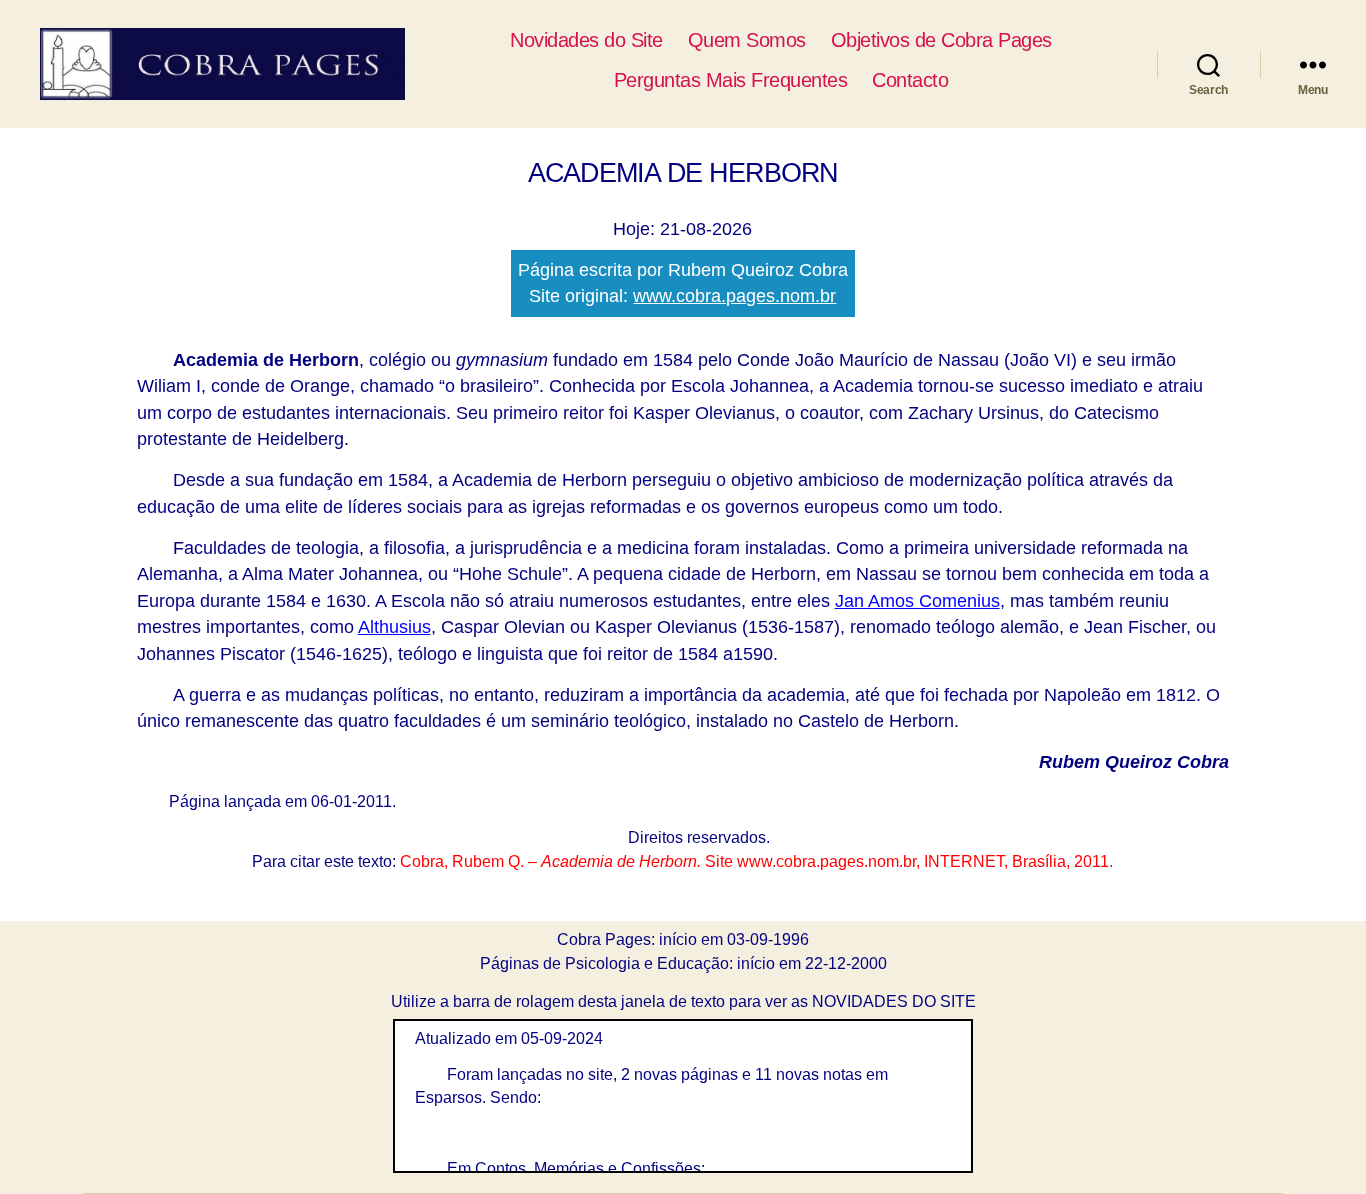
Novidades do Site (586, 40)
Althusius (394, 627)
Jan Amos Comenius (917, 601)
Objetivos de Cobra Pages (941, 40)
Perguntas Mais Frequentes (731, 80)
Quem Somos (747, 40)
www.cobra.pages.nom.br (734, 296)
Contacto (910, 80)
